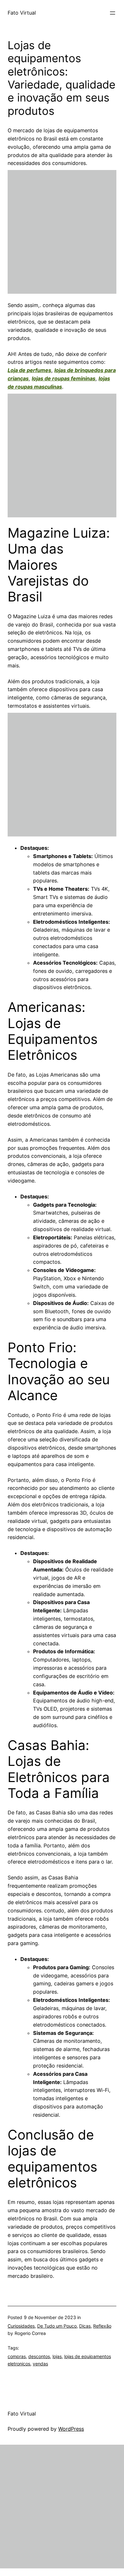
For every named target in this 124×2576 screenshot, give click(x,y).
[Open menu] (113, 13)
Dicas (85, 2326)
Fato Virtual (22, 13)
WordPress (71, 2429)
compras (17, 2356)
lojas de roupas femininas (64, 378)
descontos (39, 2356)
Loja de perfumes (29, 370)
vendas (40, 2364)
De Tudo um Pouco (57, 2326)
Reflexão (102, 2326)
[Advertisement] (62, 232)
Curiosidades (21, 2326)
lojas (57, 2356)
